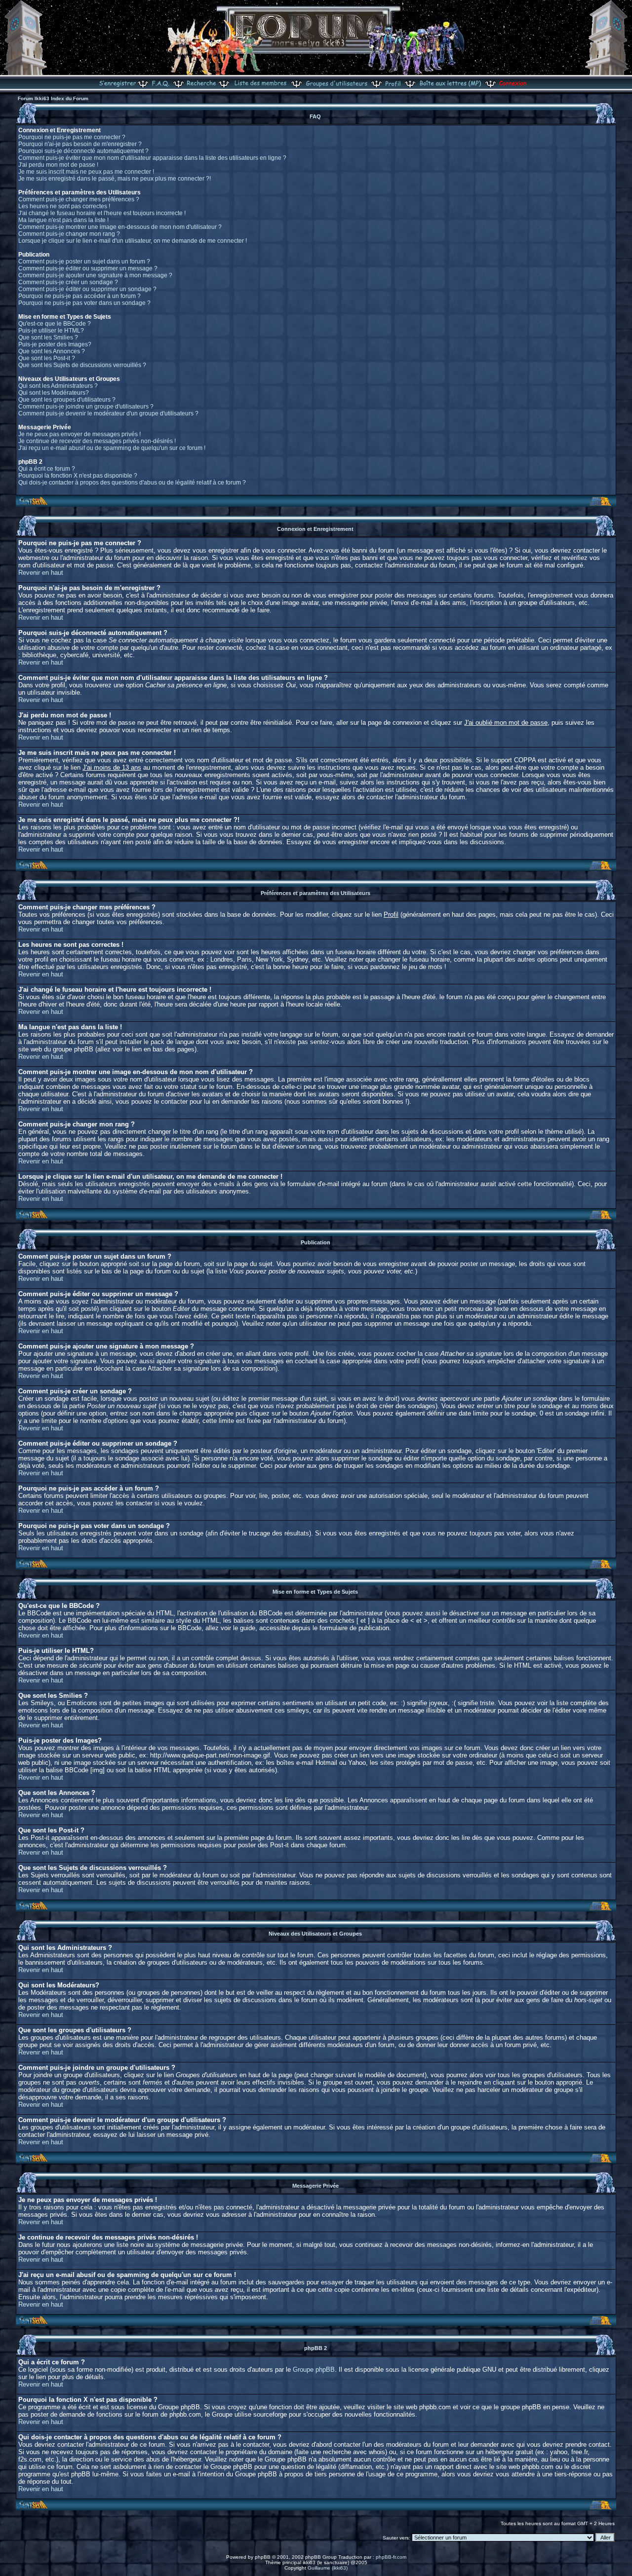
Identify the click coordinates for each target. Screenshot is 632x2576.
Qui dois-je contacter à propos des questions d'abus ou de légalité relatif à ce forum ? (132, 483)
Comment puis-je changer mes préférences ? (79, 199)
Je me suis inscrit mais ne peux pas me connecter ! (86, 172)
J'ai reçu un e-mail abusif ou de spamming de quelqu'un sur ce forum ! (112, 448)
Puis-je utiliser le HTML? (51, 331)
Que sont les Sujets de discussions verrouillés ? (82, 365)
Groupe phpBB (314, 2370)
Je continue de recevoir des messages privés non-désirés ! (97, 441)
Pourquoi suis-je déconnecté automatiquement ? (83, 151)
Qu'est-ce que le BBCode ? (55, 324)
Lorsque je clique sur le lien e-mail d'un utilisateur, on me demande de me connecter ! (133, 241)
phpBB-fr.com (391, 2557)
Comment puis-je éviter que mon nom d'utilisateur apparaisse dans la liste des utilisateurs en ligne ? (152, 158)
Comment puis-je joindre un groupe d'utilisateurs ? (86, 407)
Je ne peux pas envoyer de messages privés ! (79, 434)
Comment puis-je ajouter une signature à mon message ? (95, 275)
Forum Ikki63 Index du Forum (53, 98)
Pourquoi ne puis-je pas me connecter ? (72, 137)
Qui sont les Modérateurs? (54, 393)
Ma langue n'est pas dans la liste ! (63, 220)
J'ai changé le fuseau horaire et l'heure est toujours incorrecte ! (102, 213)
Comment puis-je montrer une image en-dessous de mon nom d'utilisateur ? (120, 227)
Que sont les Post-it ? (47, 358)
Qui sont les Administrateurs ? (58, 386)
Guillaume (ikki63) (328, 2568)
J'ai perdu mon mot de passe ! (58, 165)
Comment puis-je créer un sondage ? (68, 282)
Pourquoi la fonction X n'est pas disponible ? (78, 476)
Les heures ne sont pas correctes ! (64, 206)
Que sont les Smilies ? (48, 337)
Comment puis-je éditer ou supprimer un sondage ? (87, 289)
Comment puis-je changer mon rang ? (69, 234)
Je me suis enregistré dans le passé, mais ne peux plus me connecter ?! (115, 179)
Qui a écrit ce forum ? (47, 469)
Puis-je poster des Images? (55, 344)
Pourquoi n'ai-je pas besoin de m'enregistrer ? (80, 144)
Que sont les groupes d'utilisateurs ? (67, 400)
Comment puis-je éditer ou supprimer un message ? (88, 268)
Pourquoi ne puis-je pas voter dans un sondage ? (84, 303)
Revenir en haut (41, 573)
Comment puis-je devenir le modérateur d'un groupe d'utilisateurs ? (108, 413)
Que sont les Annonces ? (52, 351)
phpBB (263, 2557)
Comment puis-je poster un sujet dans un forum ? (84, 261)
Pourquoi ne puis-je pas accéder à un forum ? (79, 296)
